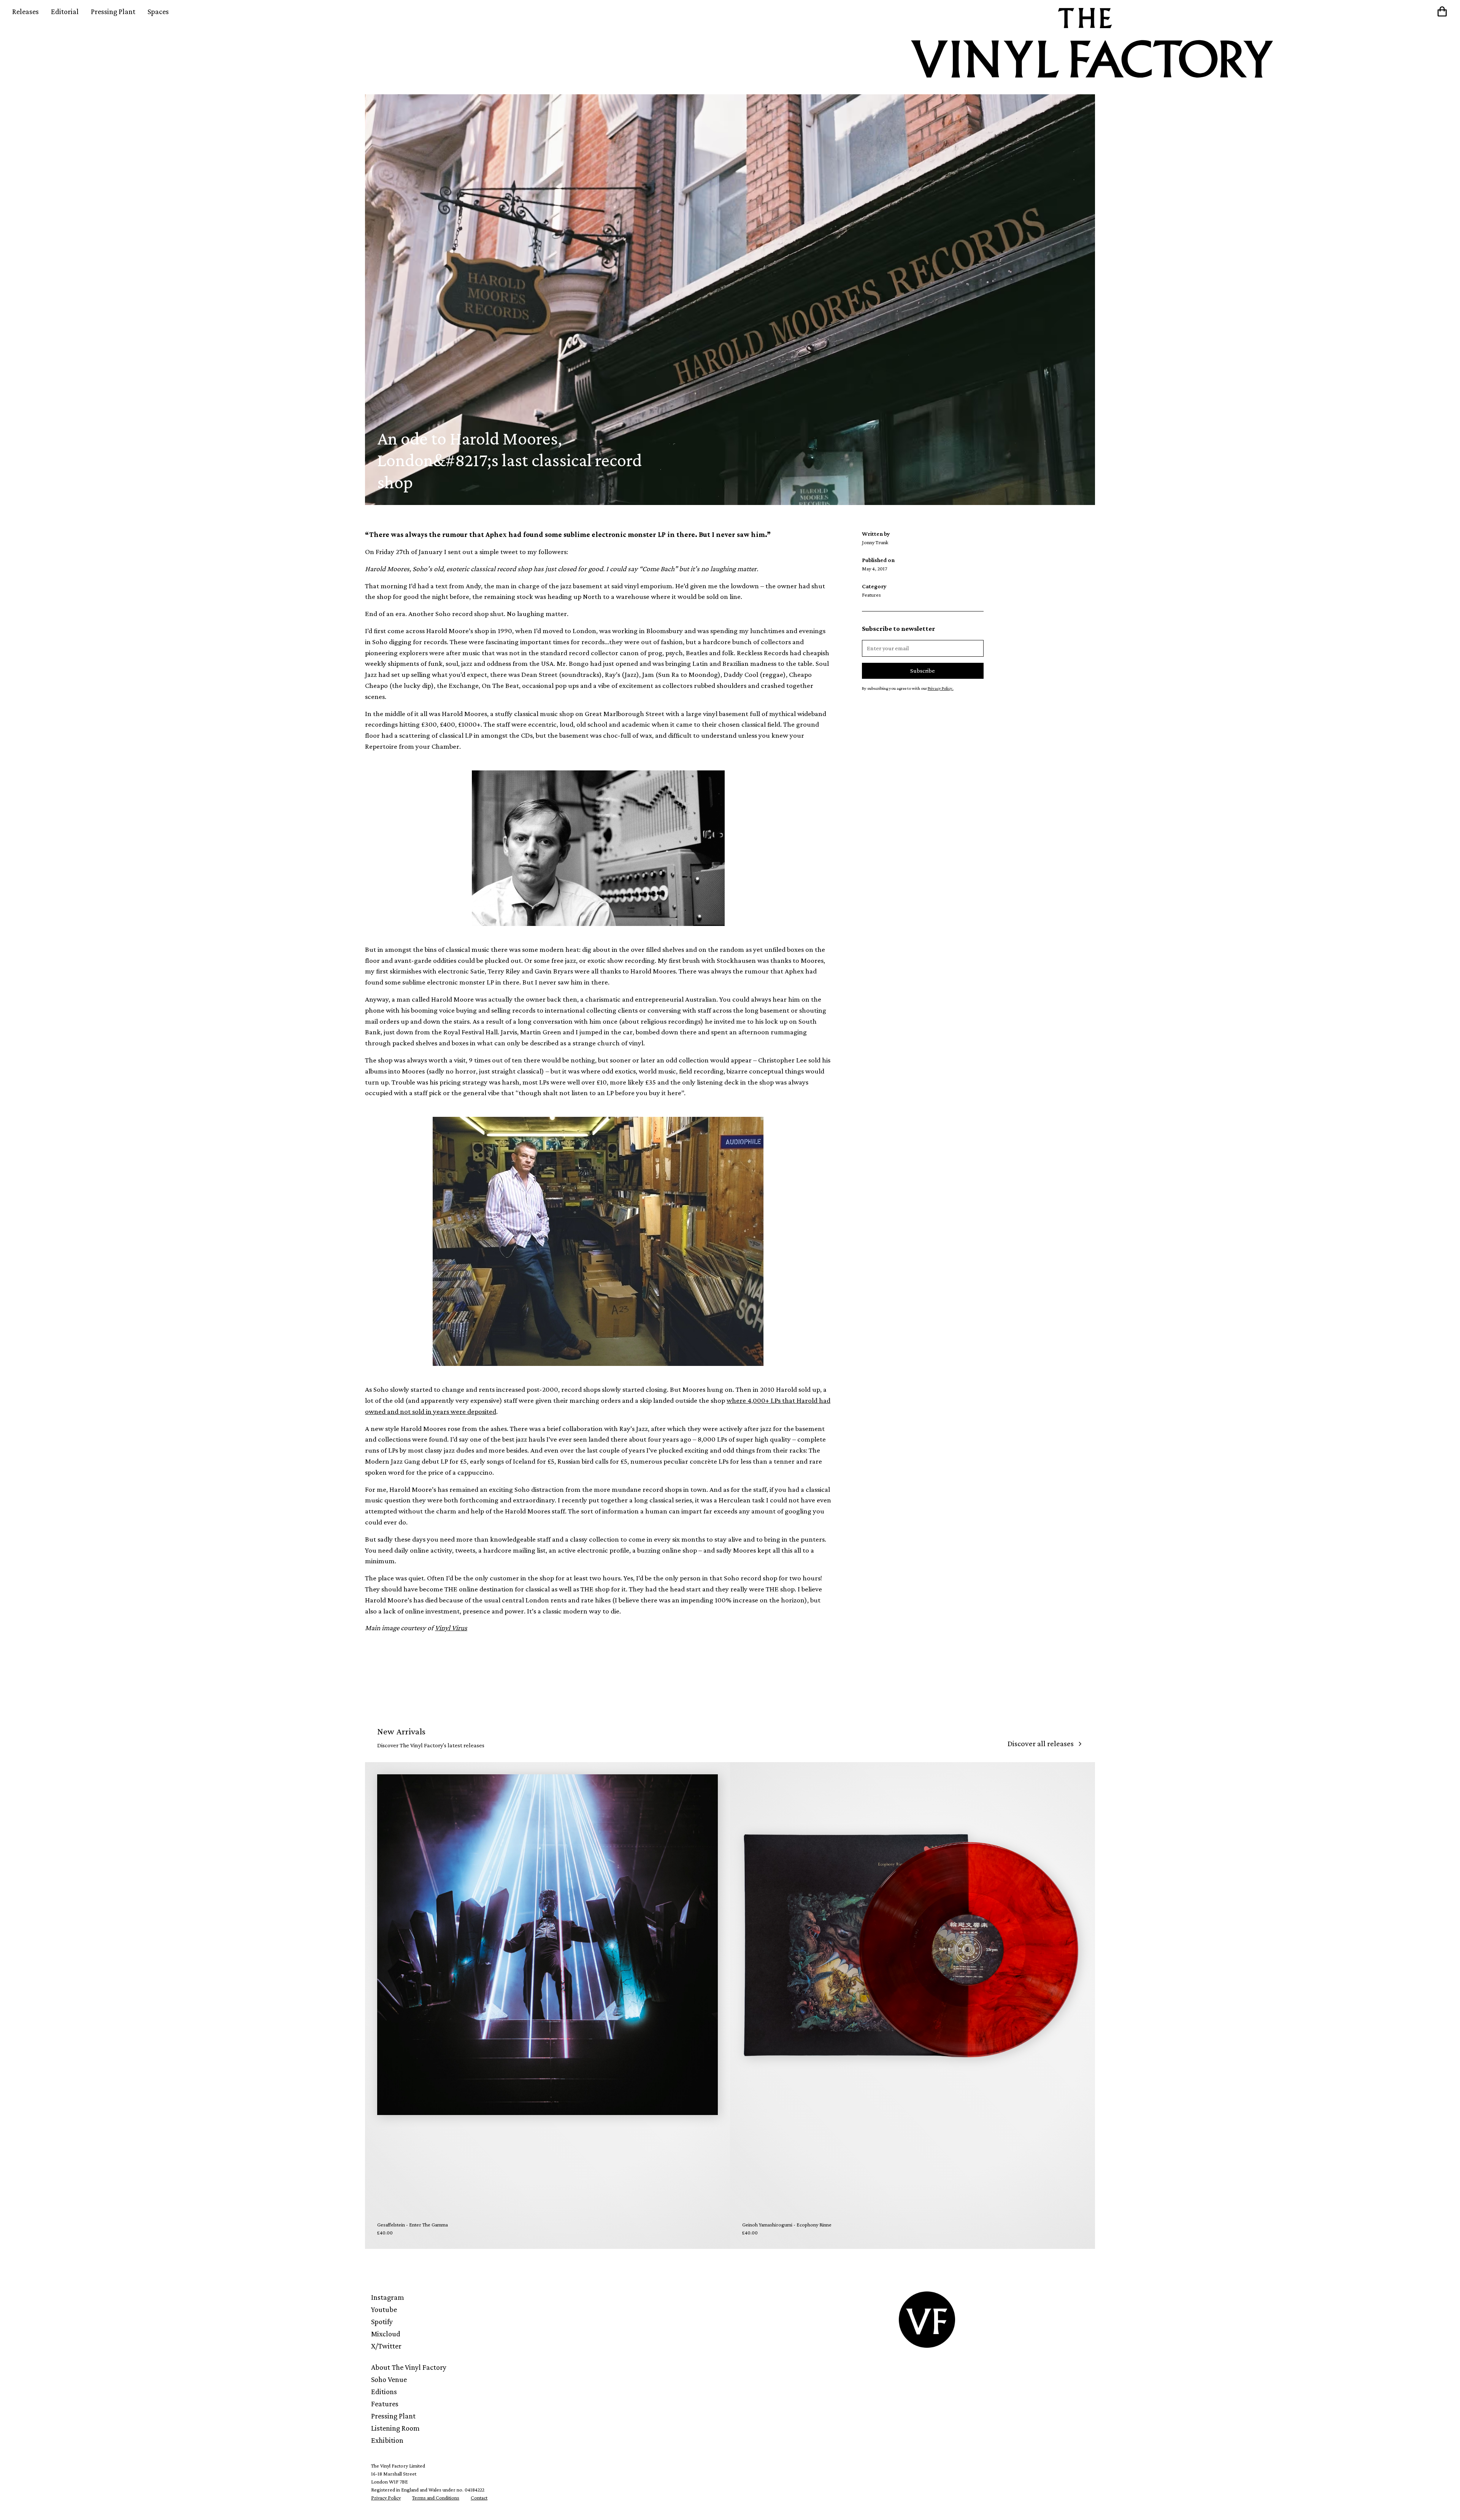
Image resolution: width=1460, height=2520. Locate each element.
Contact (479, 2498)
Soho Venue (389, 2379)
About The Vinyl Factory (409, 2367)
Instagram (388, 2297)
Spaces (158, 11)
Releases (25, 11)
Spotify (382, 2322)
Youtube (384, 2309)
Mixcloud (386, 2334)
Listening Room (395, 2428)
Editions (384, 2391)
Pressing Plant (113, 11)
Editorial (65, 11)
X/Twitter (386, 2346)
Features (385, 2404)
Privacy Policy (386, 2498)
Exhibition (387, 2440)
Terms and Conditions (436, 2498)
